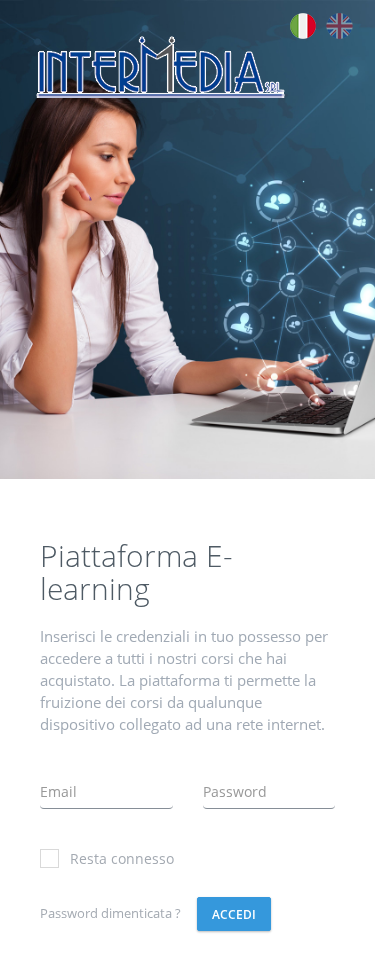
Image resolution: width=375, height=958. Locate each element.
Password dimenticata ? (110, 913)
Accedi (234, 914)
